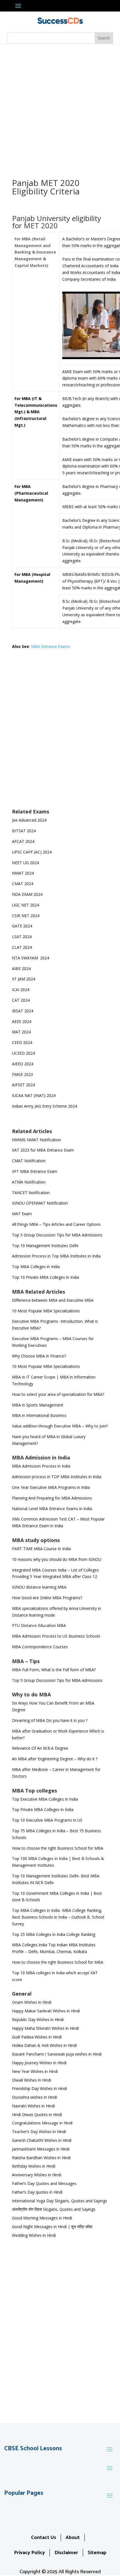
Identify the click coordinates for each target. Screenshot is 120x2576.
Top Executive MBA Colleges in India (45, 1799)
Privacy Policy (29, 2553)
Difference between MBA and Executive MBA (53, 1300)
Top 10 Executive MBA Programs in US (47, 1820)
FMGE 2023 (22, 1074)
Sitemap (97, 2553)
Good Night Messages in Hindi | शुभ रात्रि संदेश (52, 2227)
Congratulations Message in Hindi (42, 2123)
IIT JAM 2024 (24, 979)
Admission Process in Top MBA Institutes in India (56, 1256)
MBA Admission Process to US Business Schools (56, 1636)
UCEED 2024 (23, 1053)
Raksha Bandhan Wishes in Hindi (41, 2158)
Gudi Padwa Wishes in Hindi (37, 2037)
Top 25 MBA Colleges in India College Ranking (54, 1934)
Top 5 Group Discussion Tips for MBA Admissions (57, 1235)
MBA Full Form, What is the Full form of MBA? (54, 1670)
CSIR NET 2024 (26, 916)
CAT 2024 (21, 1000)
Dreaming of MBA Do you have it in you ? (50, 1720)
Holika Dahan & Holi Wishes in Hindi (44, 2045)
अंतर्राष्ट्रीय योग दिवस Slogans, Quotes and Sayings (54, 2209)
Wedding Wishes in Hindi (34, 2235)
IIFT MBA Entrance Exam (35, 1171)
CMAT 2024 (23, 884)
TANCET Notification (31, 1193)
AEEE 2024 (22, 1021)
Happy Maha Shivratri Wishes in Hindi (45, 2028)
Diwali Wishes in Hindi (32, 2080)
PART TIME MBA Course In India (41, 1549)
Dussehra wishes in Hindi (34, 2097)
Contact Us (44, 2538)
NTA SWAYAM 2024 (31, 958)
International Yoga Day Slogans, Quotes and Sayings (60, 2201)
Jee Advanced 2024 (29, 820)
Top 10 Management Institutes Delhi (45, 1246)
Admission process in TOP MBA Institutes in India (57, 1477)
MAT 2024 (22, 1032)
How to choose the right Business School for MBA (58, 1848)
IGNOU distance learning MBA (39, 1587)
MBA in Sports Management (38, 1405)
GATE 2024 (22, 926)
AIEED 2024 (23, 1064)
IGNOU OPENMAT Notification (40, 1203)
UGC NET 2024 (26, 905)
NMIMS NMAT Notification (36, 1140)
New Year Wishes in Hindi (35, 2071)
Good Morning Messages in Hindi (42, 2218)
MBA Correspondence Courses (40, 1647)
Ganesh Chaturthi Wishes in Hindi (42, 2140)
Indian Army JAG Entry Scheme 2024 (45, 1106)
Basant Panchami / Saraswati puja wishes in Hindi (57, 2054)
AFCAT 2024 (23, 841)
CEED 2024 (22, 1042)
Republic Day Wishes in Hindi (38, 2020)
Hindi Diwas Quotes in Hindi (38, 2114)
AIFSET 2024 (23, 1085)
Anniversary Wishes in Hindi (37, 2175)
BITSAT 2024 (24, 831)
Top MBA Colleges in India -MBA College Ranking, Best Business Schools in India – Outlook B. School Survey (58, 1917)
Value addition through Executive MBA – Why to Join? (60, 1426)
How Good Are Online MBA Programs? (47, 1598)
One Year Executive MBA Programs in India (51, 1487)
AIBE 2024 (22, 969)
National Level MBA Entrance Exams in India (52, 1509)
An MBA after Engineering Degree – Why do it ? (55, 1759)
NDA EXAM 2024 (27, 894)
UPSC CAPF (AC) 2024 (32, 852)
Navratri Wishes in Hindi (33, 2106)
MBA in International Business (39, 1415)
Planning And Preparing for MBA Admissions (52, 1498)
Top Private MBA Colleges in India (43, 1809)
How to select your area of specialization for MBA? (58, 1394)
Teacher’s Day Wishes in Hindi (39, 2132)
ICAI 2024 (21, 990)
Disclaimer (66, 2553)
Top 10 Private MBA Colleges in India (45, 1277)
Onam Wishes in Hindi (32, 2002)
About (73, 2538)
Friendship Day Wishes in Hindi (39, 2088)
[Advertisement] (60, 107)
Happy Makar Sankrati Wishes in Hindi (46, 2011)
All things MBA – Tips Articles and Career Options (56, 1224)
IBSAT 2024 (23, 1011)
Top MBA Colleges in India (36, 1267)
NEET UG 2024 (25, 863)
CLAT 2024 (22, 947)
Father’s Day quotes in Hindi (37, 2192)
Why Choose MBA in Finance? (39, 1356)
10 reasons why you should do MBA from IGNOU (57, 1559)
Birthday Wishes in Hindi (34, 2166)
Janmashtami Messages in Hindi (41, 2149)
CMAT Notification (29, 1161)
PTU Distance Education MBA (39, 1625)
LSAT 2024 (22, 937)
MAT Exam (22, 1214)
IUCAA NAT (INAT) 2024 (34, 1095)
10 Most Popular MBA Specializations (46, 1311)
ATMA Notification (29, 1182)
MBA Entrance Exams (51, 646)
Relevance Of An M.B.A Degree (40, 1748)
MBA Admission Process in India (41, 1466)
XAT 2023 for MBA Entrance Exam (43, 1150)
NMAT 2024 (23, 873)
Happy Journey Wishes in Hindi (39, 2063)
